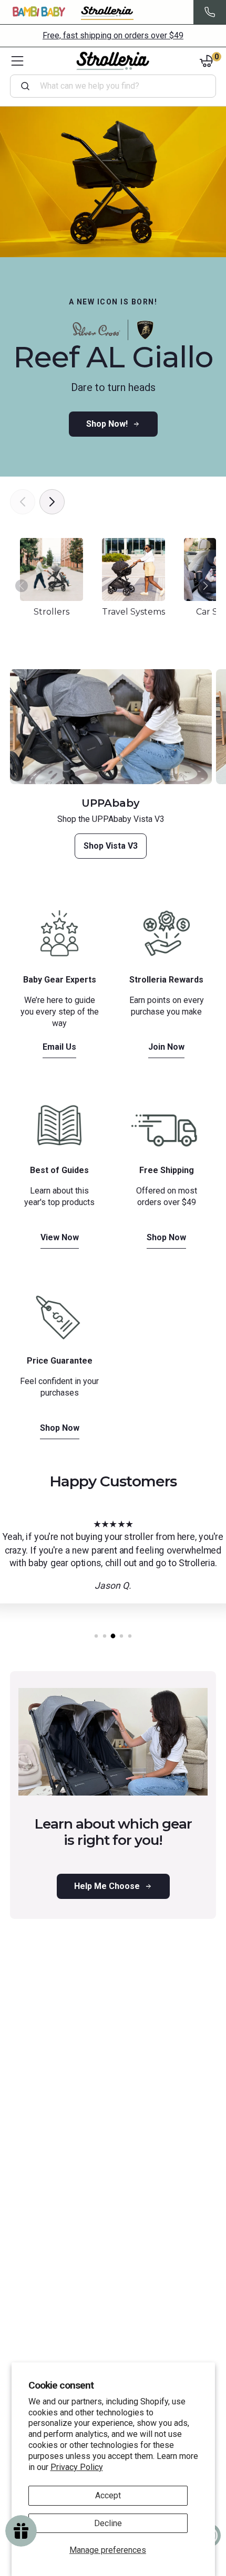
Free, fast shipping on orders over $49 (113, 35)
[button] (206, 591)
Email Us (59, 1047)
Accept (108, 2495)
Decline (108, 2523)
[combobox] (117, 86)
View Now (60, 1237)
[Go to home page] (113, 61)
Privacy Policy (77, 2467)
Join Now (166, 1047)
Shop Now (166, 1237)
